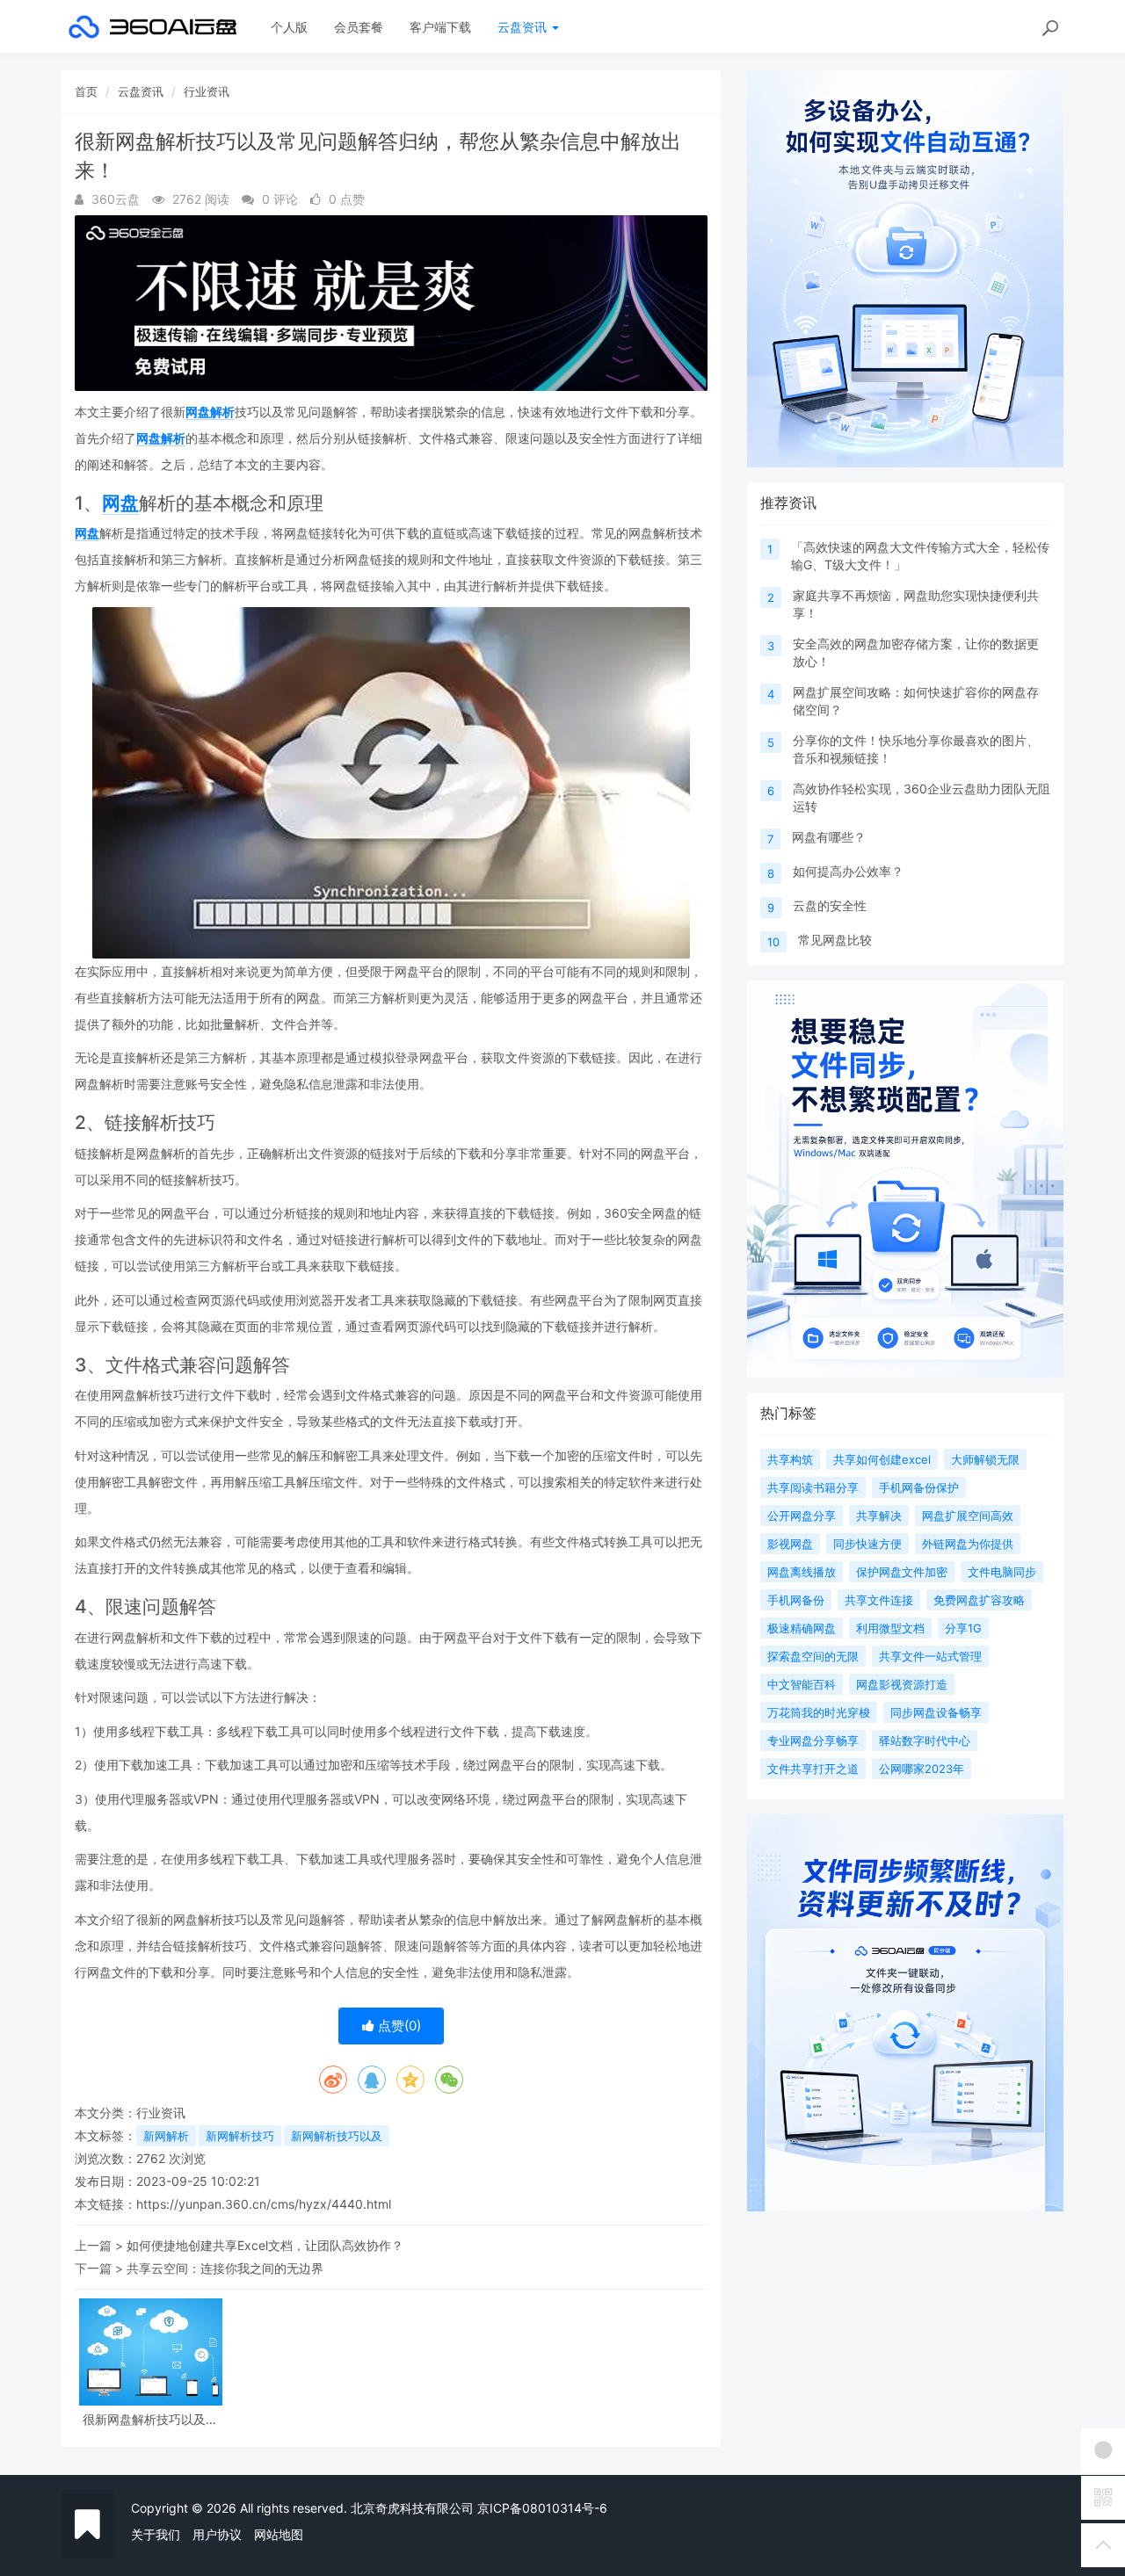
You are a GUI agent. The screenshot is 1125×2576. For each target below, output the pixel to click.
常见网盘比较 (835, 940)
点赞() (398, 2026)
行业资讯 (207, 91)
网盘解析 (210, 412)
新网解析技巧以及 (337, 2136)
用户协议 (217, 2534)
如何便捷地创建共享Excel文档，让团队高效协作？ (265, 2245)
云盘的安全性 (830, 905)
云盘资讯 (524, 27)
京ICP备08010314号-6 (542, 2508)
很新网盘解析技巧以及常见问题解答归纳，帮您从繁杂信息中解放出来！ (150, 2419)
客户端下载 (440, 27)
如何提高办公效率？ (848, 871)
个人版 (289, 27)
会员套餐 (359, 27)
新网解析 (166, 2136)
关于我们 (156, 2534)
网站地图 (279, 2534)
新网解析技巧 (240, 2136)
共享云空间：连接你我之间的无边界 (225, 2268)
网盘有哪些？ (829, 837)
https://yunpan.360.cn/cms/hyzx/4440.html (264, 2204)
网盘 (120, 503)
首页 (86, 91)
